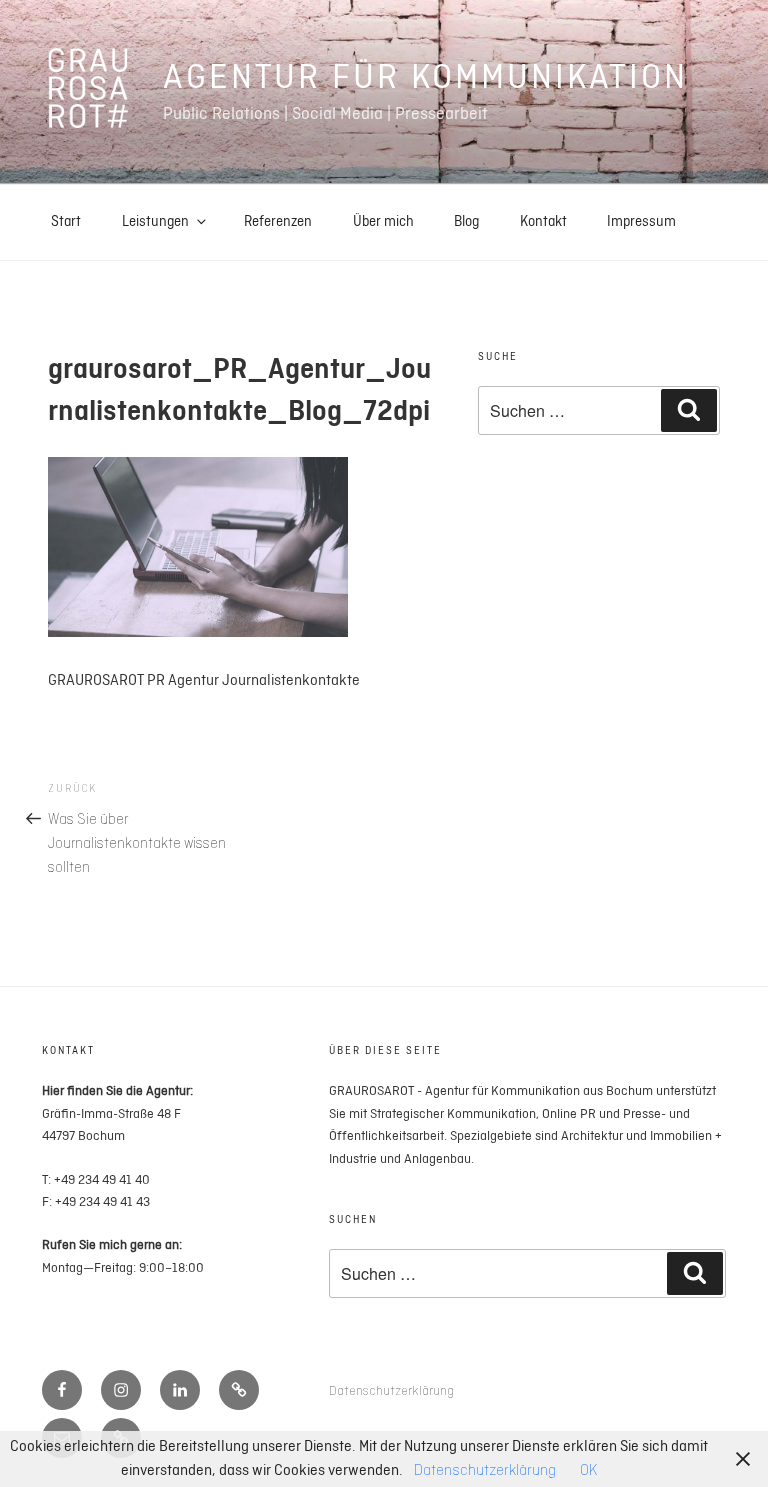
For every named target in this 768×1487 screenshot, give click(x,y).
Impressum (641, 221)
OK (588, 1471)
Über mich (383, 221)
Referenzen (278, 221)
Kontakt (543, 221)
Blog (466, 221)
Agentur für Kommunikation (425, 78)
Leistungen (155, 221)
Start (66, 221)
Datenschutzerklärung (391, 1391)
